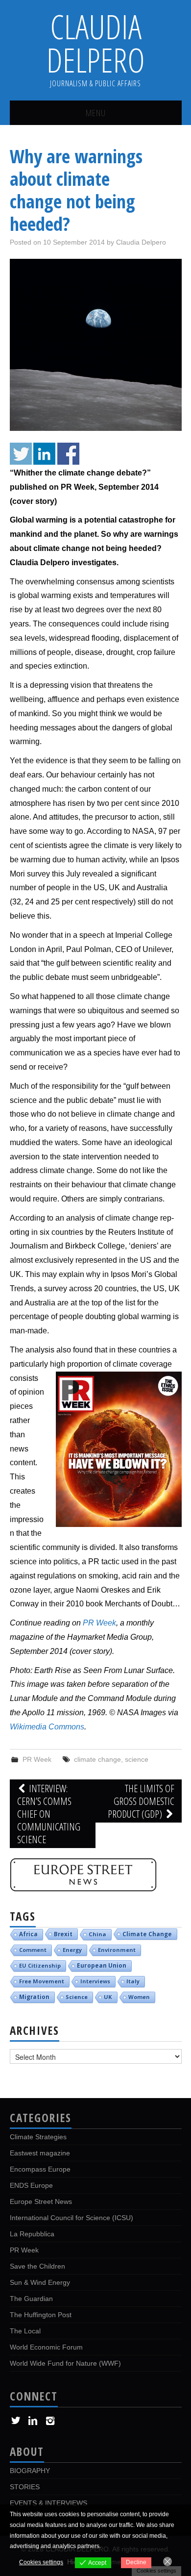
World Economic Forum (46, 2347)
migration (34, 1997)
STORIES (25, 2487)
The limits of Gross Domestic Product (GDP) (141, 1801)
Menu (96, 113)
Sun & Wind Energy (40, 2282)
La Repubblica (32, 2234)
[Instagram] (50, 2421)
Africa (28, 1934)
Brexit (63, 1934)
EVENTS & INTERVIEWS (48, 2503)
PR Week (99, 1623)
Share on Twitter (21, 454)
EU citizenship (40, 1965)
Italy (133, 1981)
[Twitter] (16, 2421)
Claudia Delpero (141, 242)
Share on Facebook (68, 454)
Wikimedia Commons (47, 1727)
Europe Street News (41, 2201)
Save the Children (37, 2266)
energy (72, 1950)
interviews (95, 1981)
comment (33, 1950)
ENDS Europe (31, 2185)
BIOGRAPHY (30, 2471)
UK (108, 1997)
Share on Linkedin (44, 454)
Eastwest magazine (40, 2153)
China (97, 1934)
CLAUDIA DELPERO (96, 43)
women (139, 1997)
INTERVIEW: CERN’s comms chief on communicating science (49, 1814)
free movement (42, 1981)
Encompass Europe (40, 2169)
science (137, 1759)
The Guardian (31, 2299)
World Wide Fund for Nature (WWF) (65, 2363)
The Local (25, 2331)
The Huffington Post (41, 2315)
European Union (102, 1965)
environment (117, 1950)
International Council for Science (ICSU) (72, 2218)
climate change (97, 1759)
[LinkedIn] (33, 2421)
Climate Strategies (38, 2137)
